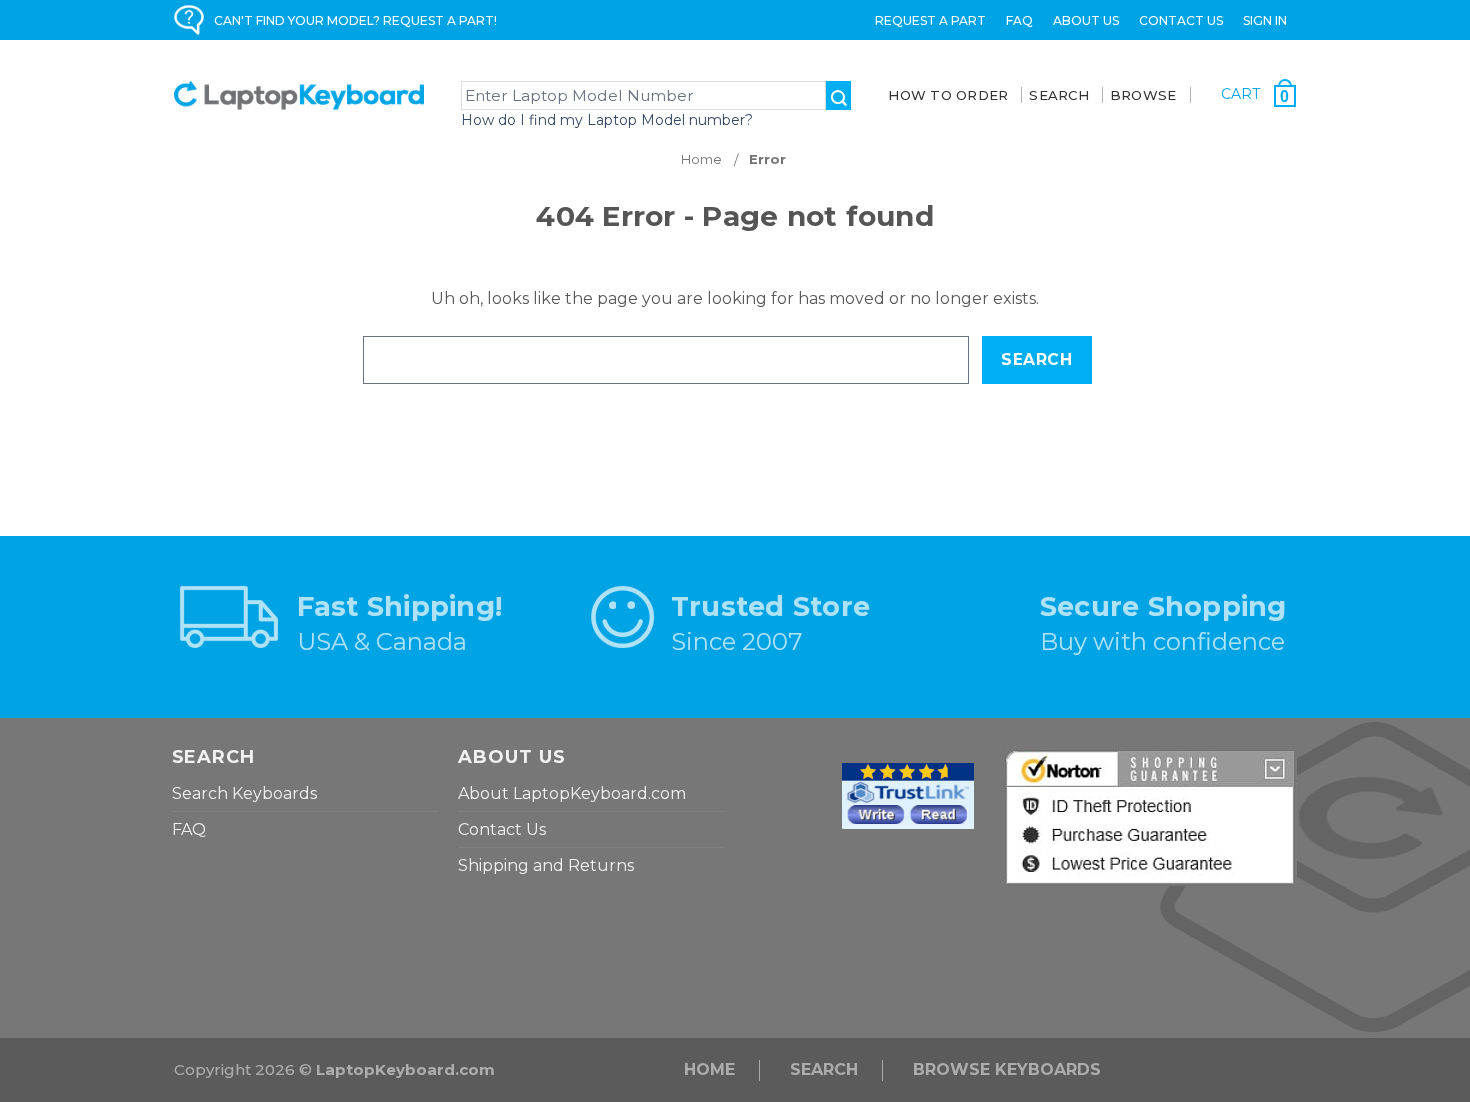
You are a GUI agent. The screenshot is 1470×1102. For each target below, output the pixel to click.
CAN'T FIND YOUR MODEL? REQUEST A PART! (355, 20)
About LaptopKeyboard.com (572, 793)
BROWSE (1143, 95)
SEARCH (1059, 95)
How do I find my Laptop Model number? (607, 120)
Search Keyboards (244, 793)
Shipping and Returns (546, 865)
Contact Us (1181, 20)
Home (709, 1069)
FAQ (1019, 20)
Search (824, 1069)
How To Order (948, 95)
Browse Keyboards (1007, 1069)
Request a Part (930, 20)
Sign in (1265, 20)
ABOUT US (1086, 20)
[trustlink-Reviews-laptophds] (908, 794)
